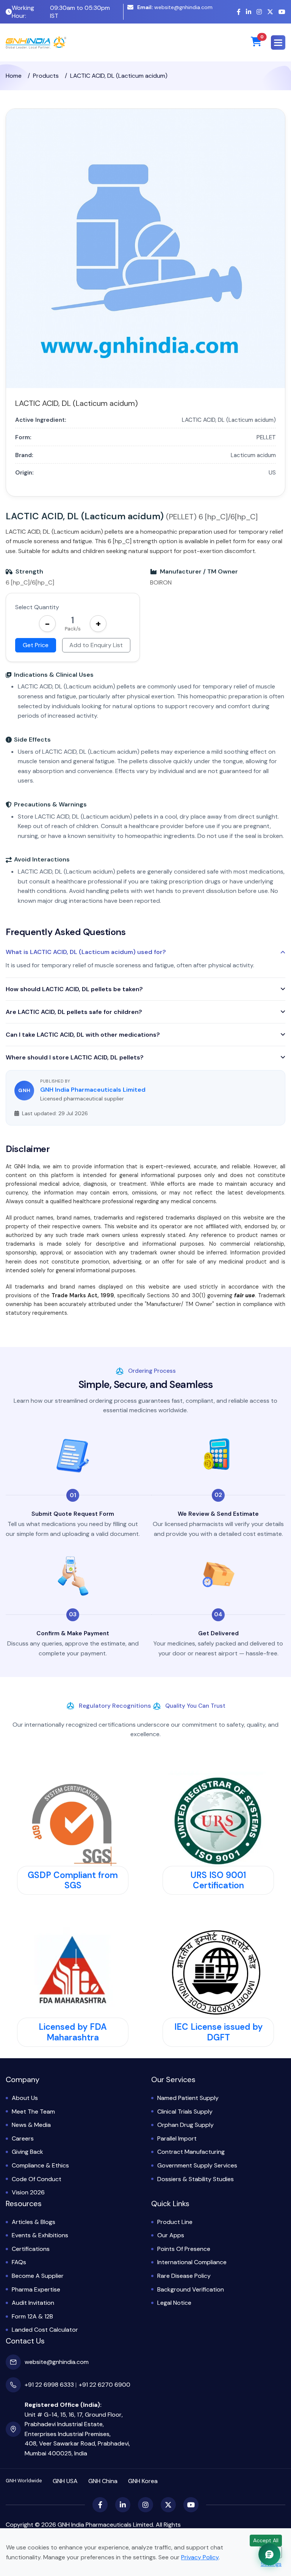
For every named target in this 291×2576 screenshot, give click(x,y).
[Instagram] (259, 12)
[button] (278, 42)
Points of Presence (184, 2249)
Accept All (266, 2540)
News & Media (31, 2125)
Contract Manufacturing (191, 2152)
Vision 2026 (28, 2192)
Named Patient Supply (188, 2098)
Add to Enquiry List (96, 645)
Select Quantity (37, 607)
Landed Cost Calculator (45, 2330)
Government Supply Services (197, 2165)
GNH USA (65, 2481)
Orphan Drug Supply (185, 2125)
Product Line (175, 2222)
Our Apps (171, 2235)
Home (14, 76)
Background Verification (191, 2289)
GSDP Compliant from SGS (73, 1880)
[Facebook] (239, 12)
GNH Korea (143, 2481)
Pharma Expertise (36, 2289)
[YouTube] (282, 12)
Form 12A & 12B (32, 2316)
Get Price (36, 645)
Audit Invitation (33, 2303)
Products (46, 76)
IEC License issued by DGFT (218, 2032)
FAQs (19, 2262)
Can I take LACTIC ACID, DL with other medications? (83, 1035)
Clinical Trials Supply (185, 2112)
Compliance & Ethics (40, 2165)
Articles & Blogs (34, 2222)
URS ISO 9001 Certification (218, 1880)
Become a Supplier (38, 2276)
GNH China (103, 2481)
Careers (23, 2138)
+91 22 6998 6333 (49, 2385)
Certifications (31, 2249)
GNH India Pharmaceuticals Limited (93, 1090)
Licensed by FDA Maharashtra (73, 2032)
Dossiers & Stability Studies (196, 2179)
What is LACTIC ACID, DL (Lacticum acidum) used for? (86, 952)
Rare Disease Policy (184, 2276)
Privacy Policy (200, 2557)
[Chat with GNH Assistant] (269, 2554)
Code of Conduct (37, 2179)
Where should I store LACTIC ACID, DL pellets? (75, 1057)
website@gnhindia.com (175, 7)
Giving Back (27, 2152)
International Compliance (192, 2262)
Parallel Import (177, 2138)
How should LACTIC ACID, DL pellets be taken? (74, 989)
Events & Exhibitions (40, 2235)
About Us (25, 2098)
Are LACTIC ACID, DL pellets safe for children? (74, 1012)
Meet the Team (33, 2112)
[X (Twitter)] (270, 12)
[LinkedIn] (249, 12)
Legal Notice (174, 2303)
